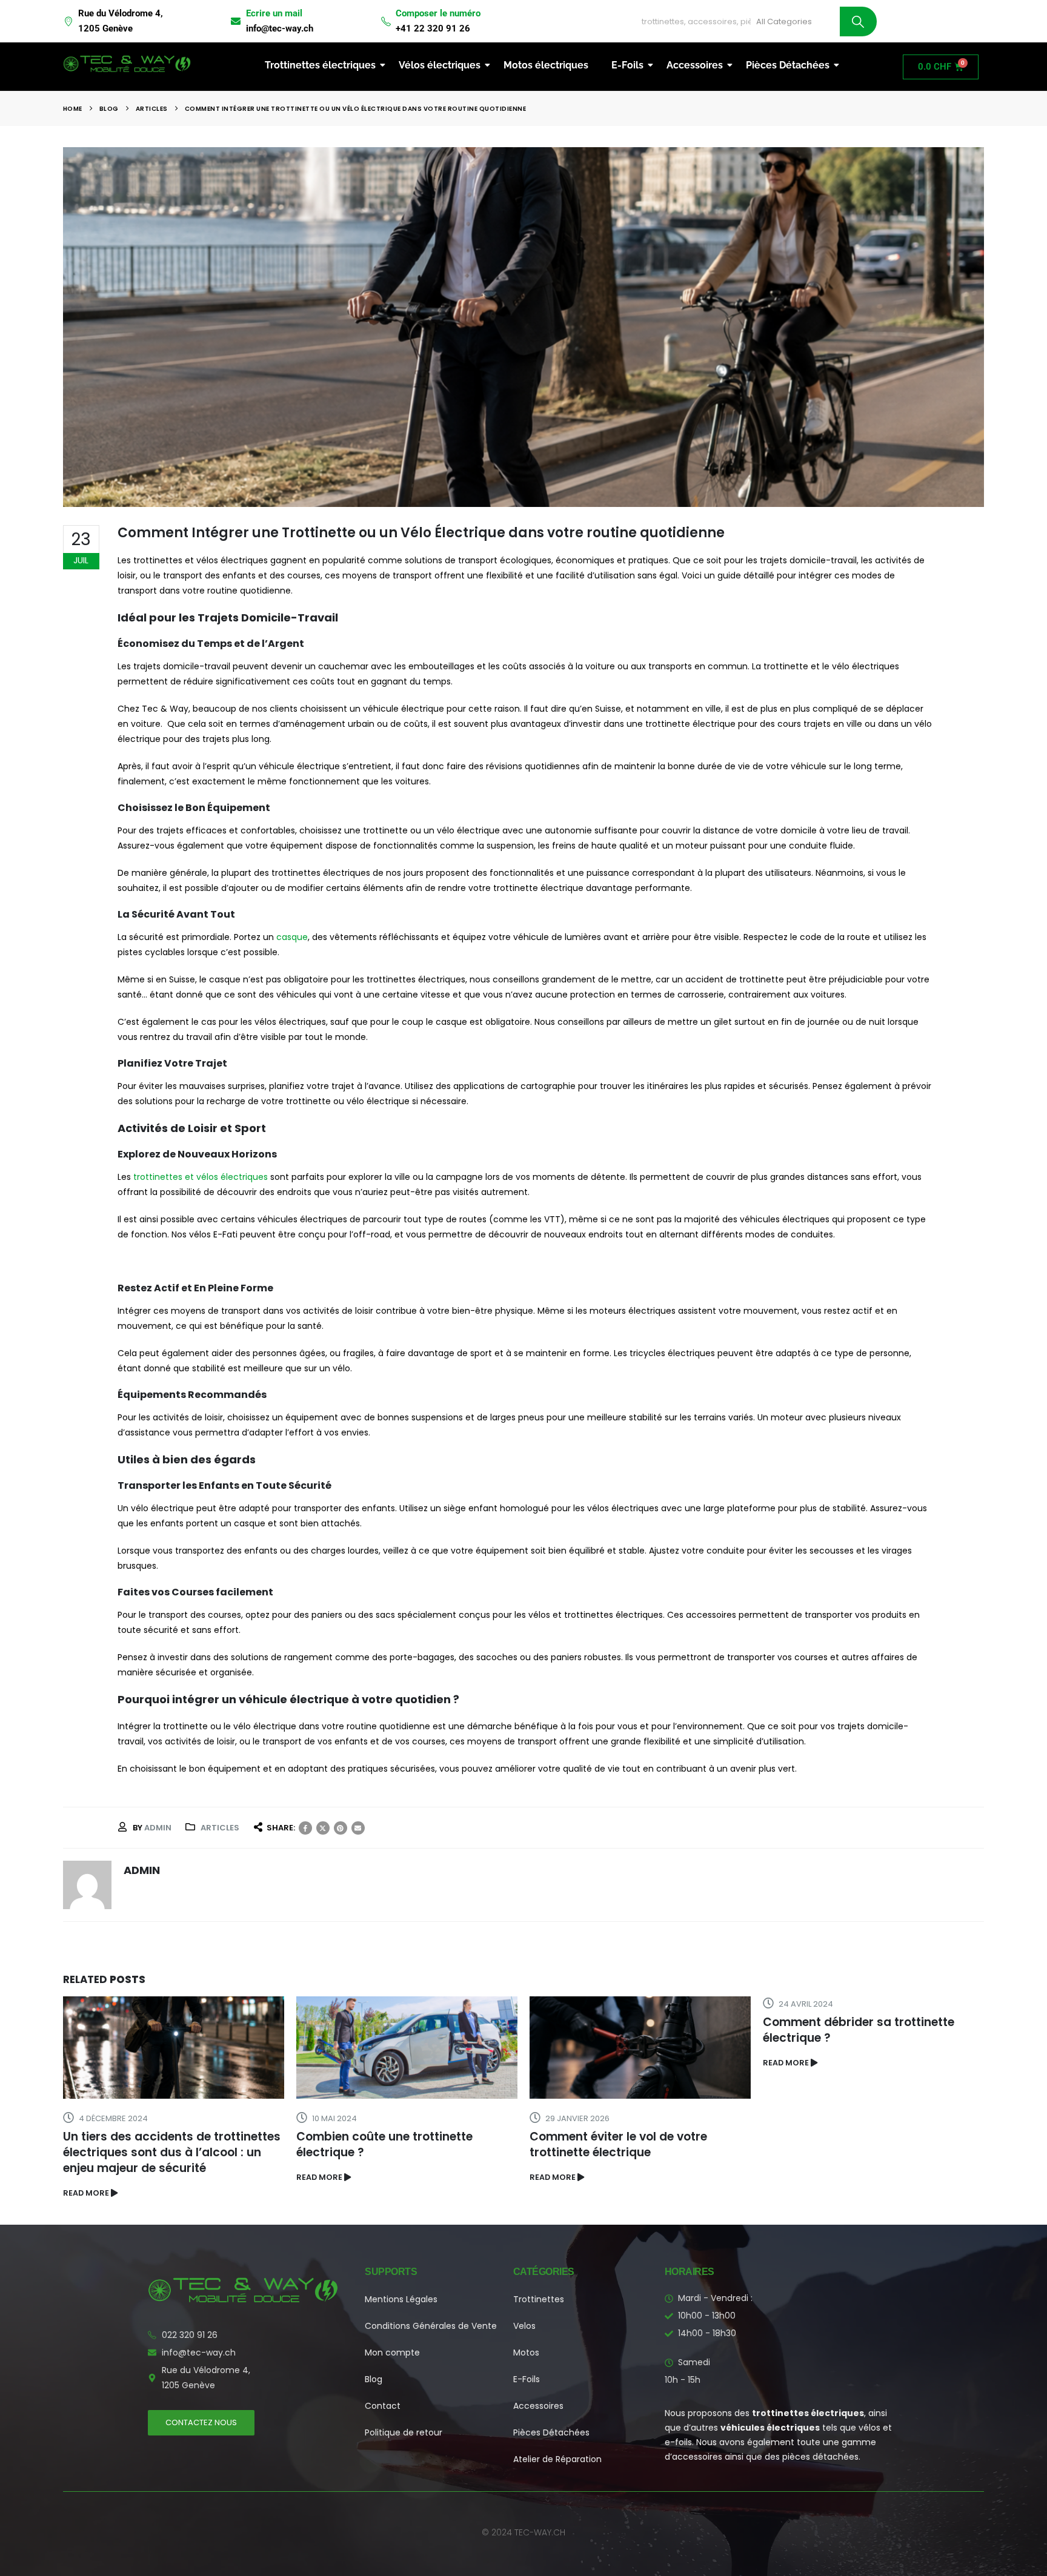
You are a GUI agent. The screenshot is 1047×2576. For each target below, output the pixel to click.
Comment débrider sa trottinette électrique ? (859, 2030)
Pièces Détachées (788, 65)
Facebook (305, 1828)
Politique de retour (404, 2432)
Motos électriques (546, 65)
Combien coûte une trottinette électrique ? (384, 2144)
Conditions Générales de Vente (431, 2326)
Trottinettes (539, 2299)
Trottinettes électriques (320, 65)
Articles (220, 1828)
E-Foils (627, 65)
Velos (524, 2326)
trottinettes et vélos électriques (199, 1177)
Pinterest (341, 1828)
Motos (526, 2353)
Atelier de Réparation (557, 2459)
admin (158, 1828)
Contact (383, 2406)
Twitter (323, 1828)
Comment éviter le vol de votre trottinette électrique (618, 2144)
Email (358, 1828)
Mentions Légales (401, 2299)
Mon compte (392, 2353)
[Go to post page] (174, 2048)
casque (291, 937)
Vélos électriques (440, 65)
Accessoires (695, 65)
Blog (374, 2379)
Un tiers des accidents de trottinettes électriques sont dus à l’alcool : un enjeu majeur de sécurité (172, 2152)
